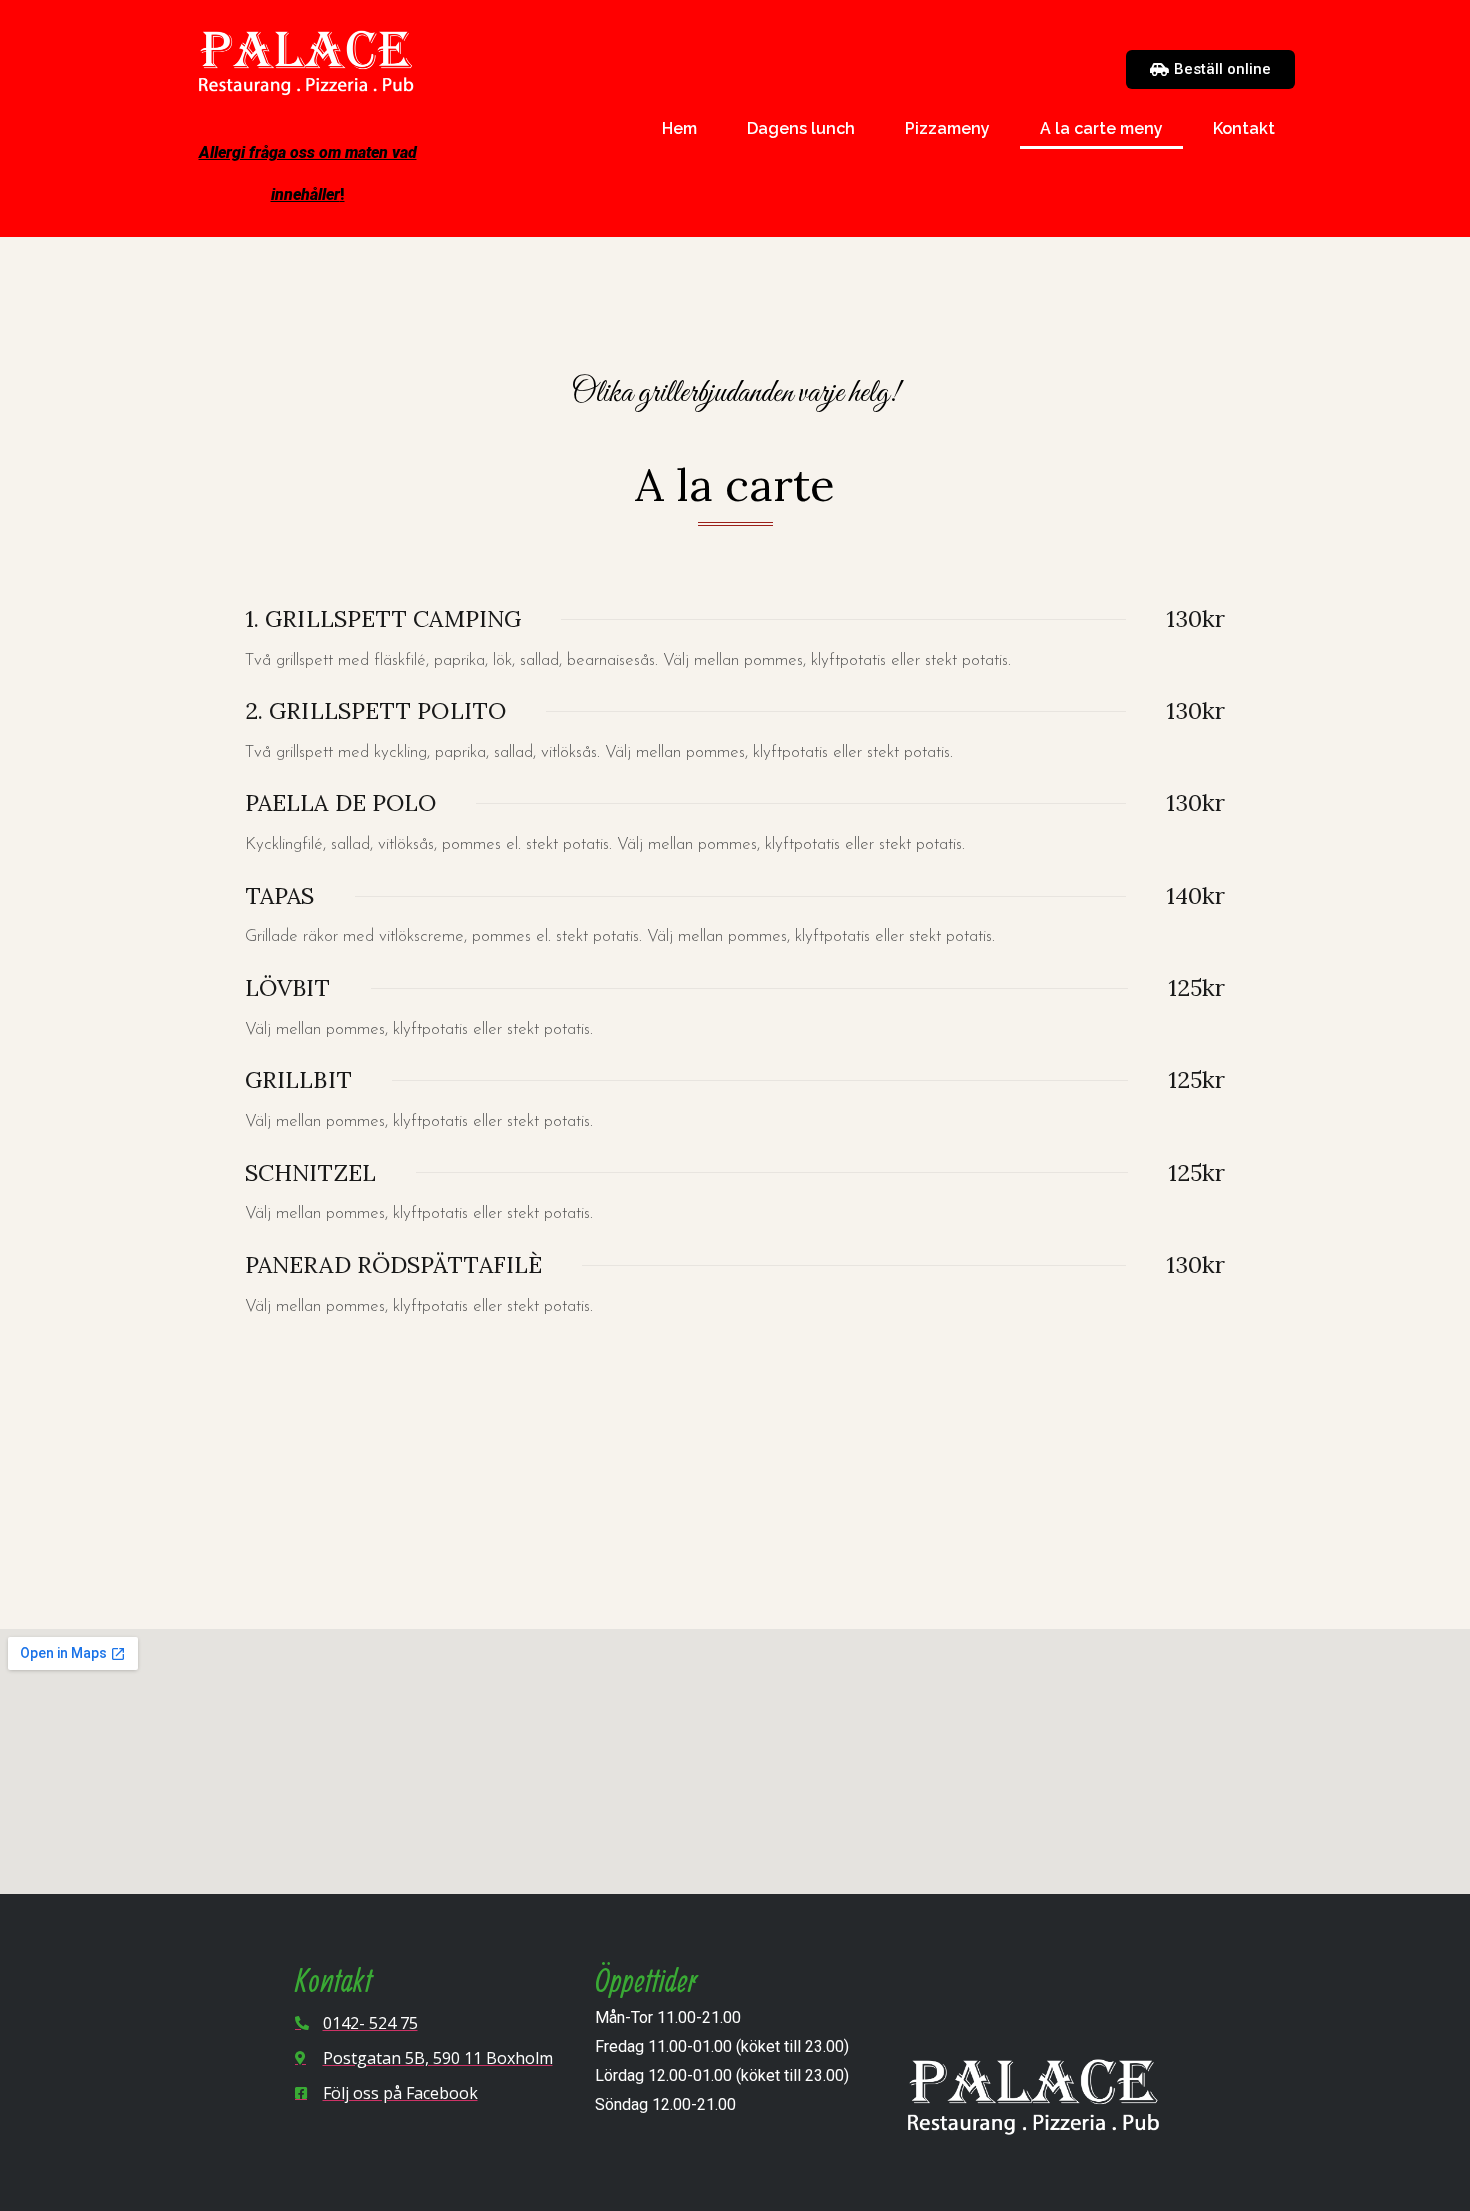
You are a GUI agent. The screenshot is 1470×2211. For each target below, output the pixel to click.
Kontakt (1244, 128)
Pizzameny (947, 128)
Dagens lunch (801, 128)
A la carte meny (1101, 128)
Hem (679, 128)
